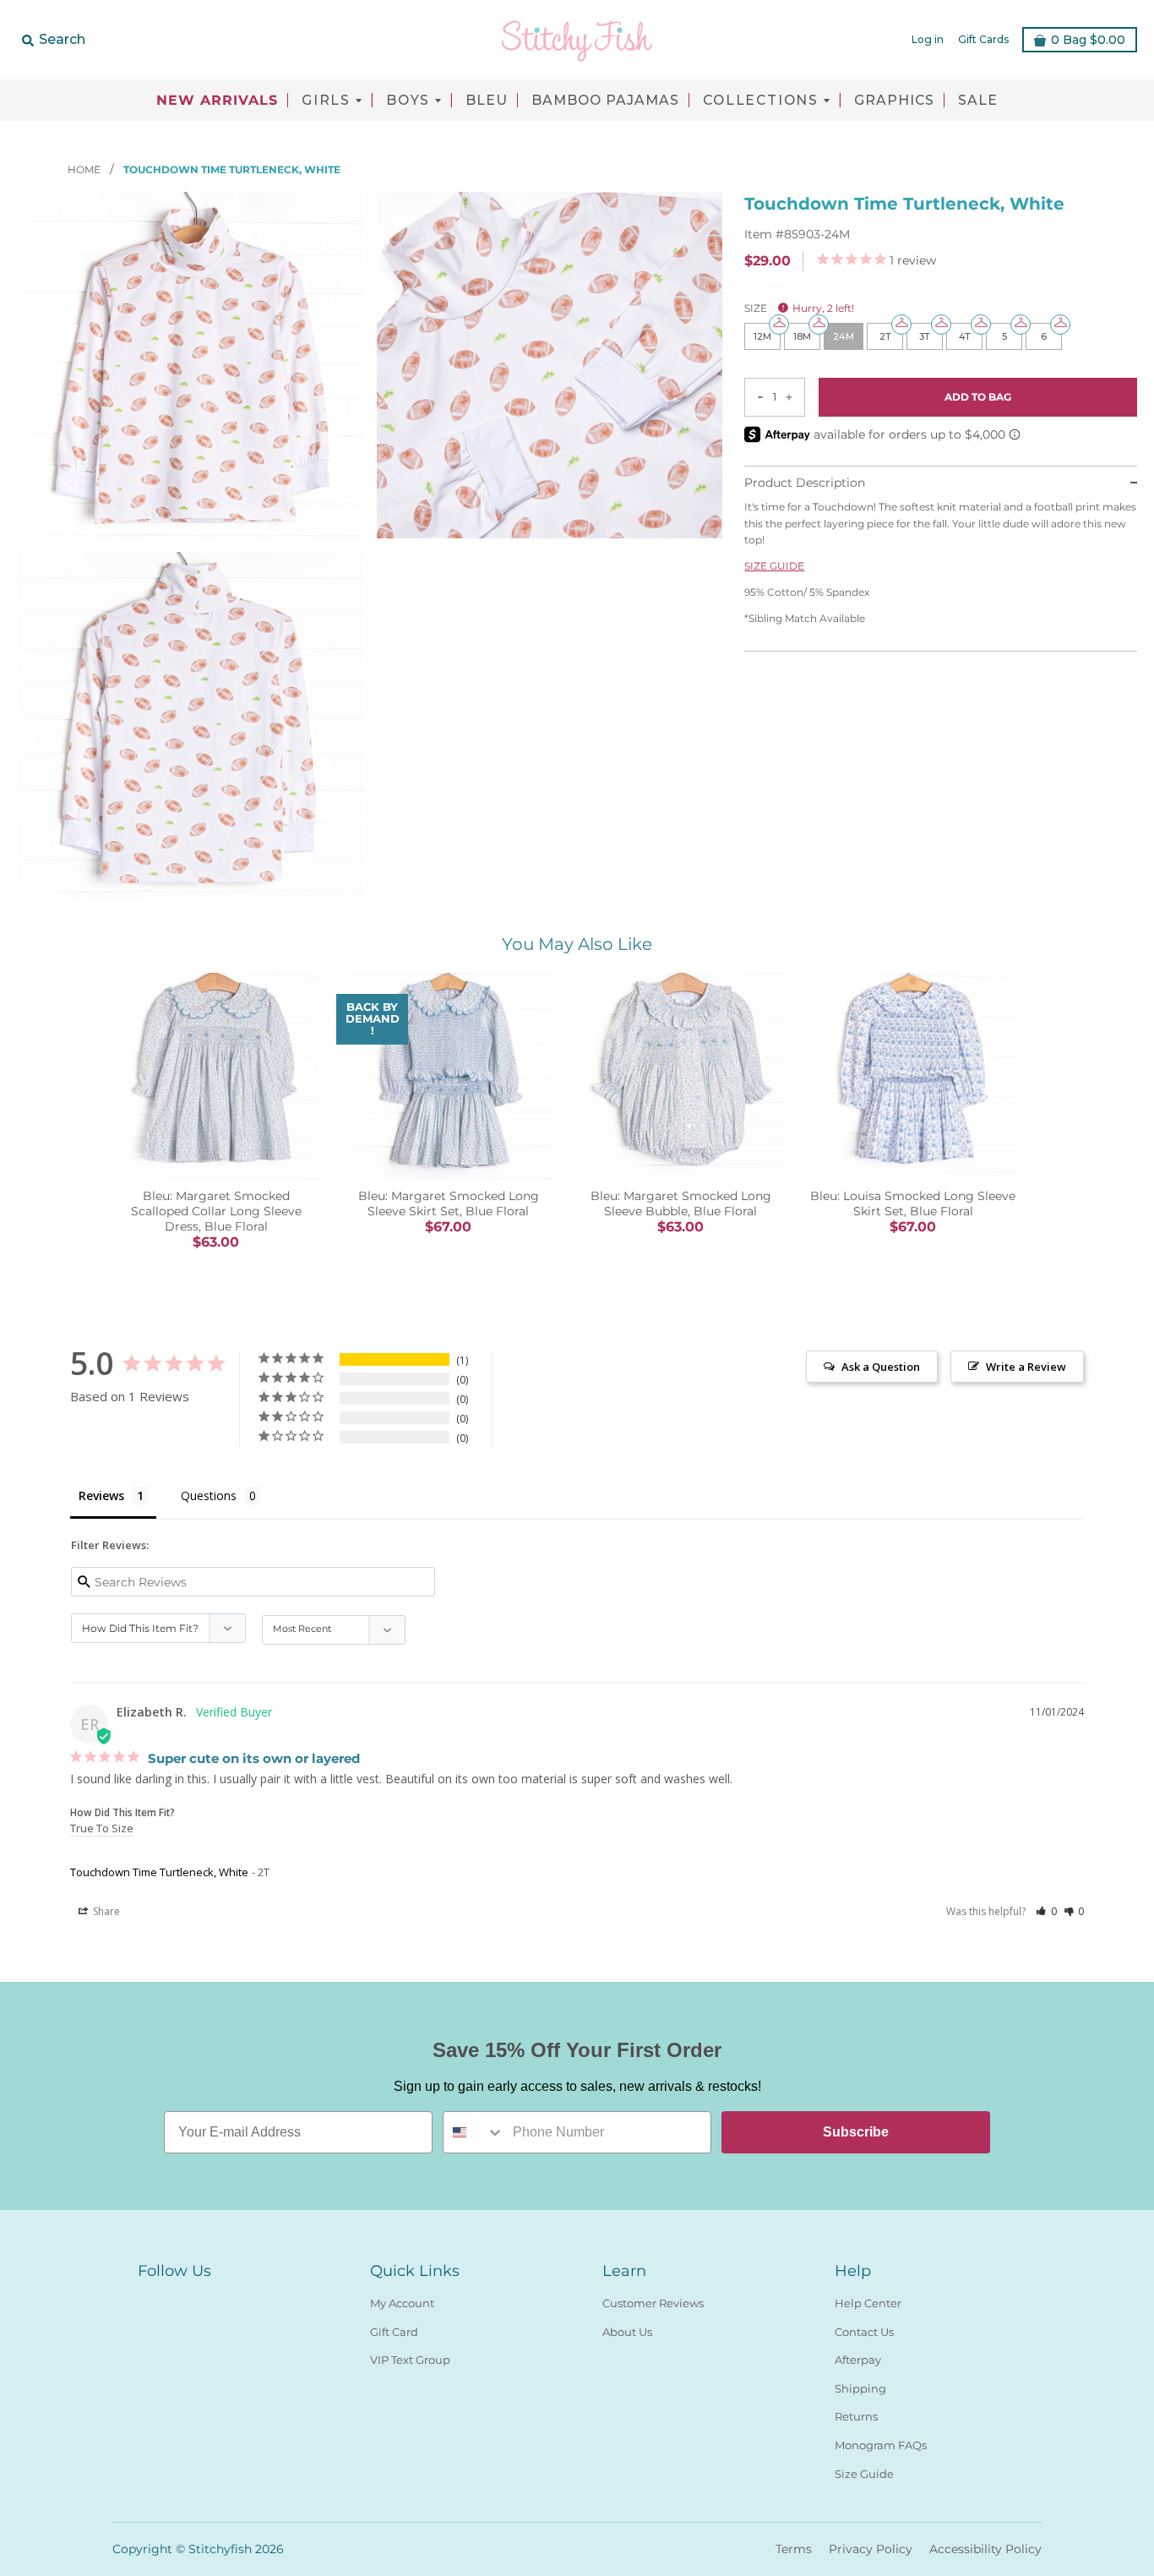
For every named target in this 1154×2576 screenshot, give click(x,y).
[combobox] (474, 2132)
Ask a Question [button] (881, 1367)
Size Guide (864, 2474)
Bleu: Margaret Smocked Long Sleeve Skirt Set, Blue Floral (449, 1203)
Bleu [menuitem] (487, 101)
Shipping (860, 2388)
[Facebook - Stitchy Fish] (148, 2300)
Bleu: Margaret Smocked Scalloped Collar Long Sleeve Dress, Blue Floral (216, 1211)
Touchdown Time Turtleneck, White (159, 1872)
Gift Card (394, 2332)
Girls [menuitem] (326, 101)
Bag (1088, 40)
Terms (794, 2549)
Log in (928, 39)
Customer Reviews (653, 2303)
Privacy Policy (871, 2549)
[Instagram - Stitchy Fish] (178, 2300)
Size (799, 308)
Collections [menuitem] (761, 101)
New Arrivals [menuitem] (217, 101)
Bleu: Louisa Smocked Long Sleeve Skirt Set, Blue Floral (913, 1203)
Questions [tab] (209, 1495)
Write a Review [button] (1026, 1367)
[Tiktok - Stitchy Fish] (209, 2300)
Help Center (868, 2303)
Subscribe (856, 2132)
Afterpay (858, 2360)
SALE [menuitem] (978, 101)
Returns (856, 2416)
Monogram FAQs (881, 2445)
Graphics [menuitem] (894, 101)
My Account (402, 2303)
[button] (1046, 1911)
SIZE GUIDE (774, 566)
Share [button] (105, 1911)
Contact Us (864, 2332)
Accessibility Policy (985, 2549)
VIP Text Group (410, 2360)
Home (85, 169)
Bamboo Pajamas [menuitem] (605, 101)
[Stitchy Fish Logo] (577, 40)
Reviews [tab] (101, 1495)
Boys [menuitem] (408, 101)
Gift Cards (983, 39)
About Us (627, 2332)
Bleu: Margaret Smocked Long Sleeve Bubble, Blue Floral (681, 1203)
